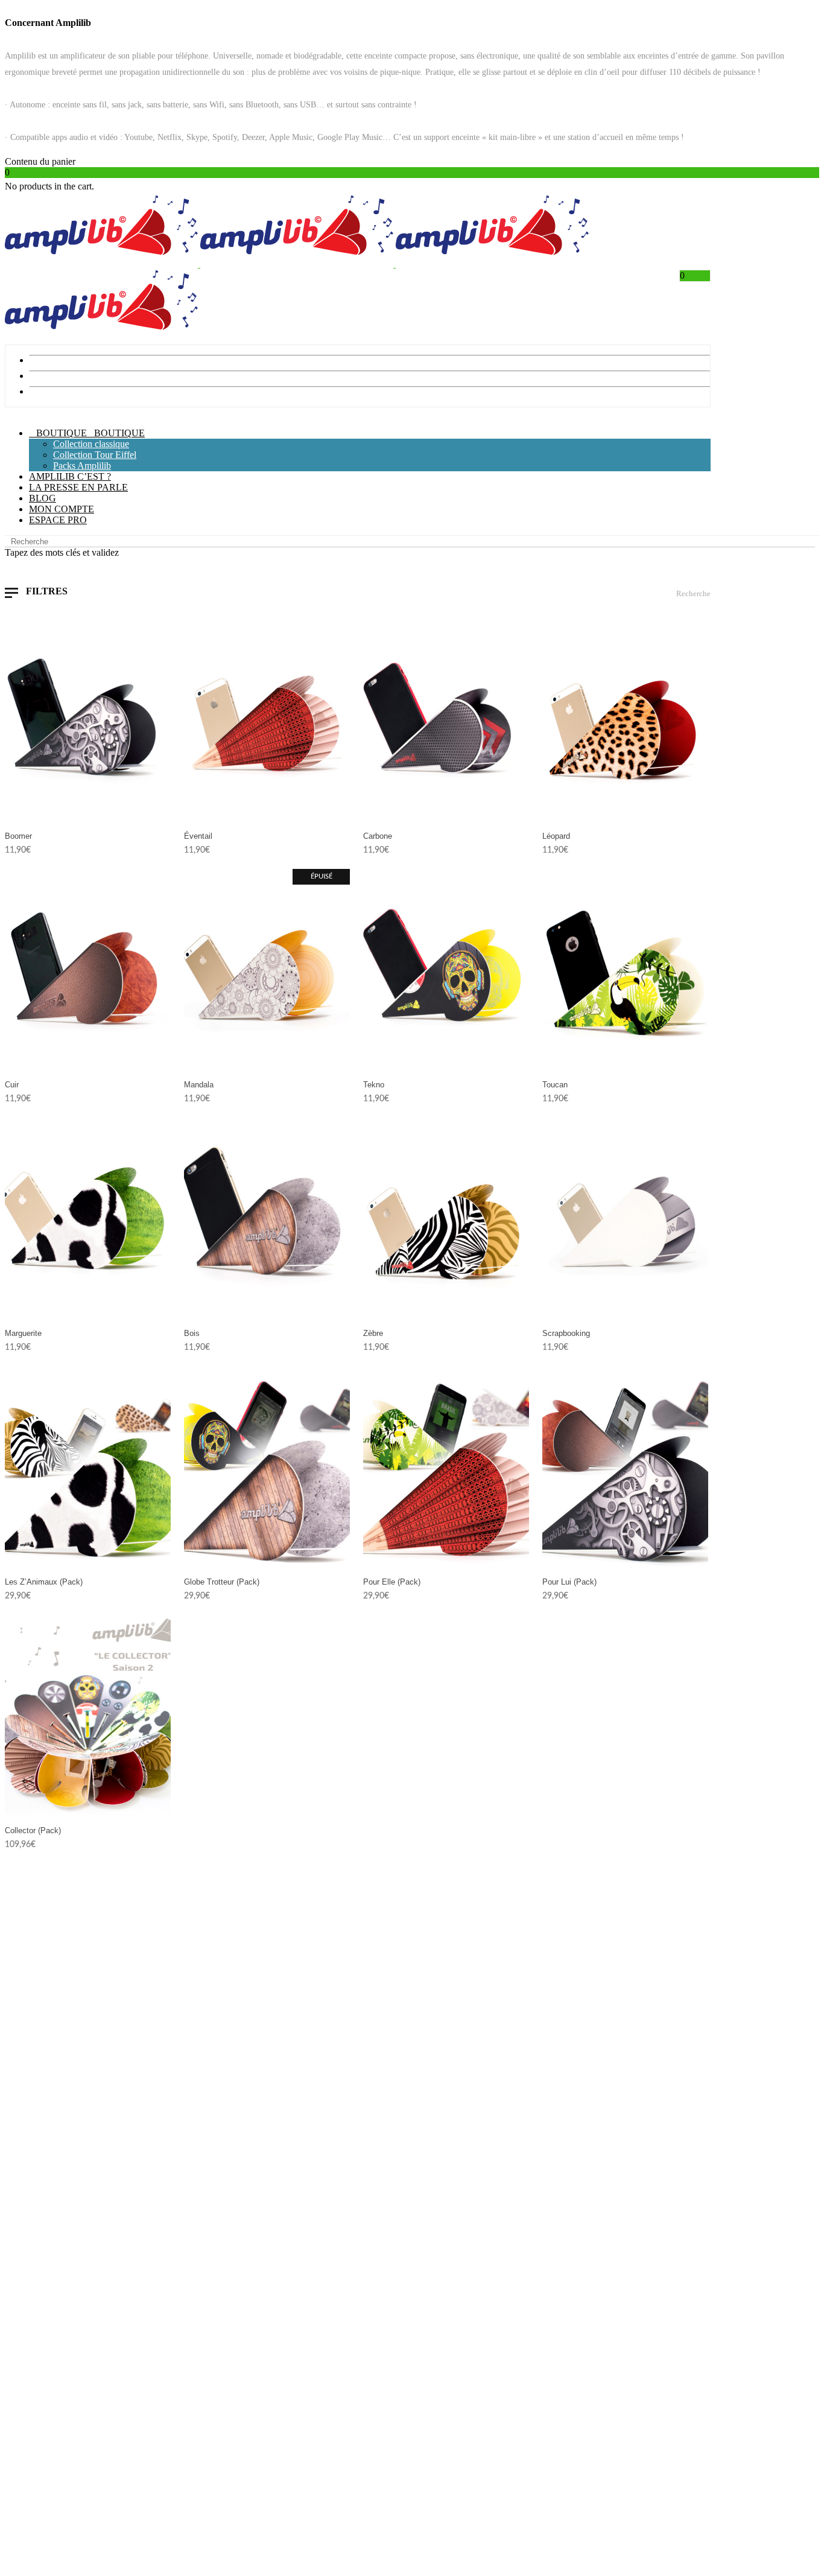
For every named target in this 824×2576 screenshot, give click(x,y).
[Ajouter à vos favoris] (162, 835)
